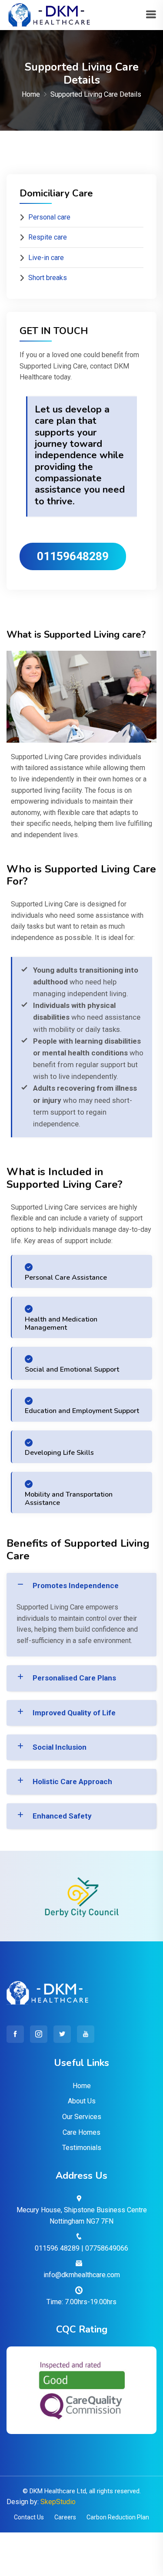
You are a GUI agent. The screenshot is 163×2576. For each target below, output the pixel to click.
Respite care (48, 237)
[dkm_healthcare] (48, 15)
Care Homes (81, 2132)
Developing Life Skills (59, 1453)
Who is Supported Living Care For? (81, 875)
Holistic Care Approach (72, 1782)
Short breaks (48, 278)
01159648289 (73, 556)
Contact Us (29, 2517)
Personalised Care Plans (74, 1678)
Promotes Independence (76, 1585)
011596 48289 (57, 2248)
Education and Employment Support (82, 1411)
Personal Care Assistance (66, 1278)
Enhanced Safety (62, 1816)
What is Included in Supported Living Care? (65, 1178)
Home (31, 94)
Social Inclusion (60, 1747)
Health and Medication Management (61, 1323)
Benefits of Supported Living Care (78, 1550)
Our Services (82, 2117)
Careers (65, 2517)
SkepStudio (58, 2502)
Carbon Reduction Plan (118, 2517)
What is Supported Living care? (76, 635)
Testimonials (82, 2148)
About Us (82, 2101)
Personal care (49, 217)
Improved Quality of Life (74, 1713)
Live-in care (46, 258)
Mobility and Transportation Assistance (69, 1499)
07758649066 (107, 2248)
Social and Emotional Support (72, 1369)
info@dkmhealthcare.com (82, 2275)
